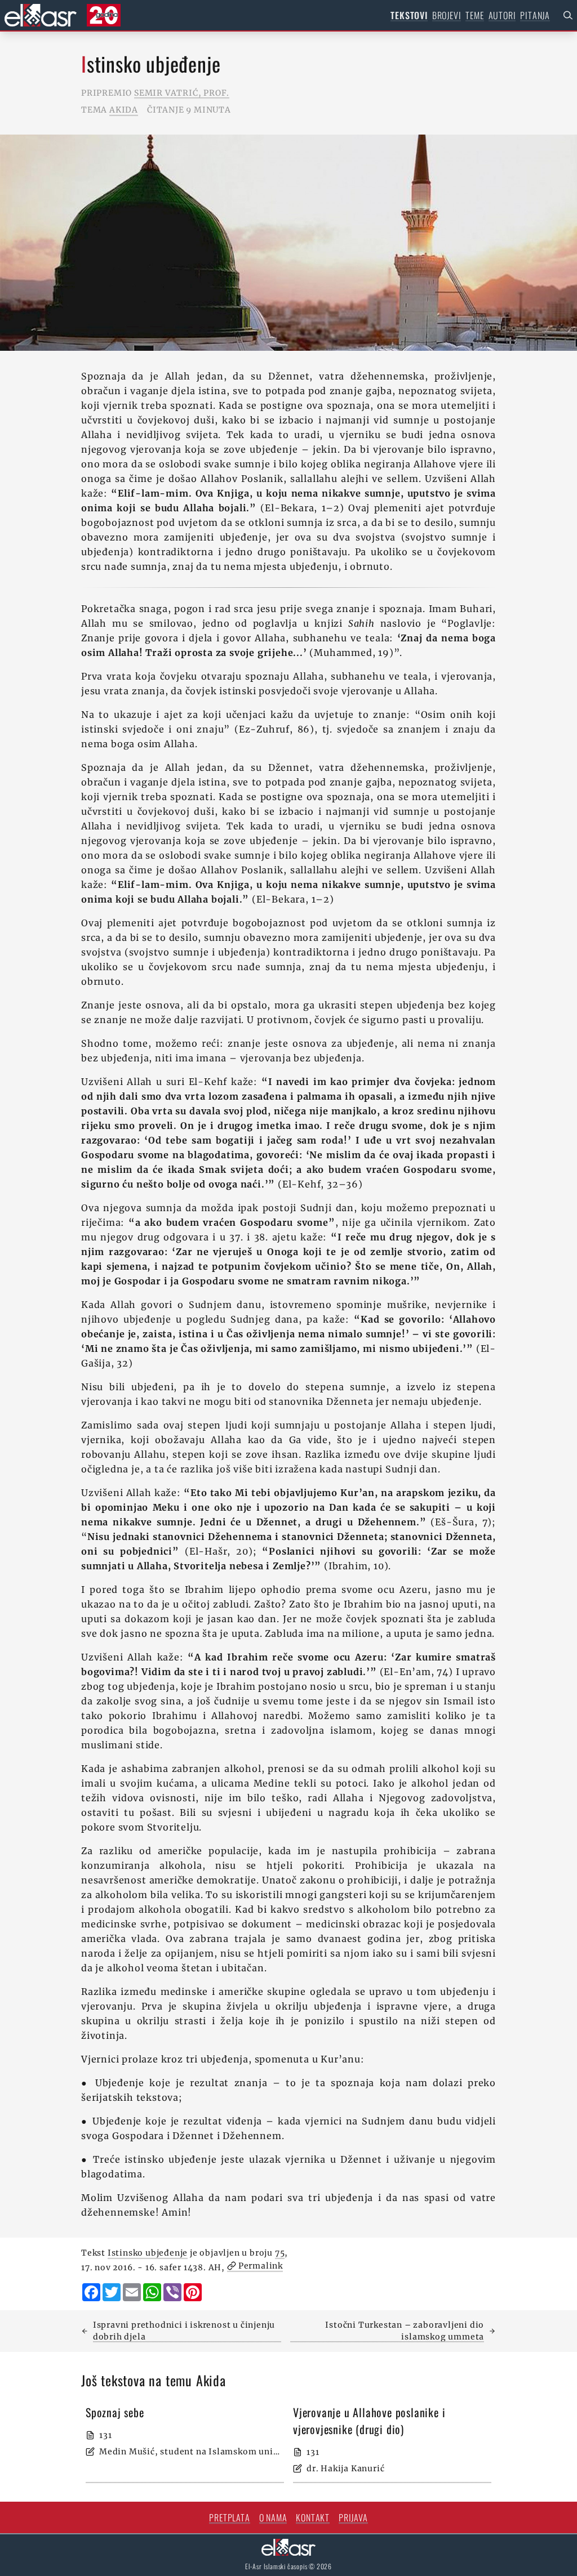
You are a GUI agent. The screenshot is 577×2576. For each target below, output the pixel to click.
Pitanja (535, 15)
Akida (124, 110)
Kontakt (313, 2517)
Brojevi (447, 15)
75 (280, 2253)
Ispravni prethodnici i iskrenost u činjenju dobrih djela (184, 2331)
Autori (502, 15)
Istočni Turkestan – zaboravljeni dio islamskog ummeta (405, 2331)
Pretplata (229, 2517)
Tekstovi (409, 15)
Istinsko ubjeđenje (148, 2253)
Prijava (353, 2517)
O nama (273, 2517)
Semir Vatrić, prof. (182, 93)
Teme (474, 15)
